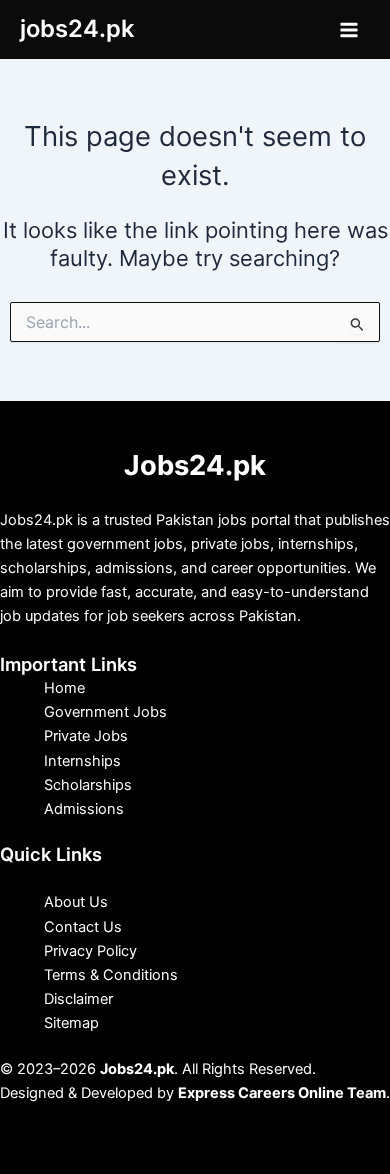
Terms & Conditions (111, 975)
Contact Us (83, 927)
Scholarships (88, 785)
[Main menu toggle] (349, 30)
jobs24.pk (77, 28)
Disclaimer (78, 999)
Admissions (84, 809)
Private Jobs (86, 736)
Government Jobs (105, 712)
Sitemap (71, 1023)
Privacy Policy (90, 951)
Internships (82, 761)
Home (64, 688)
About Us (76, 902)
